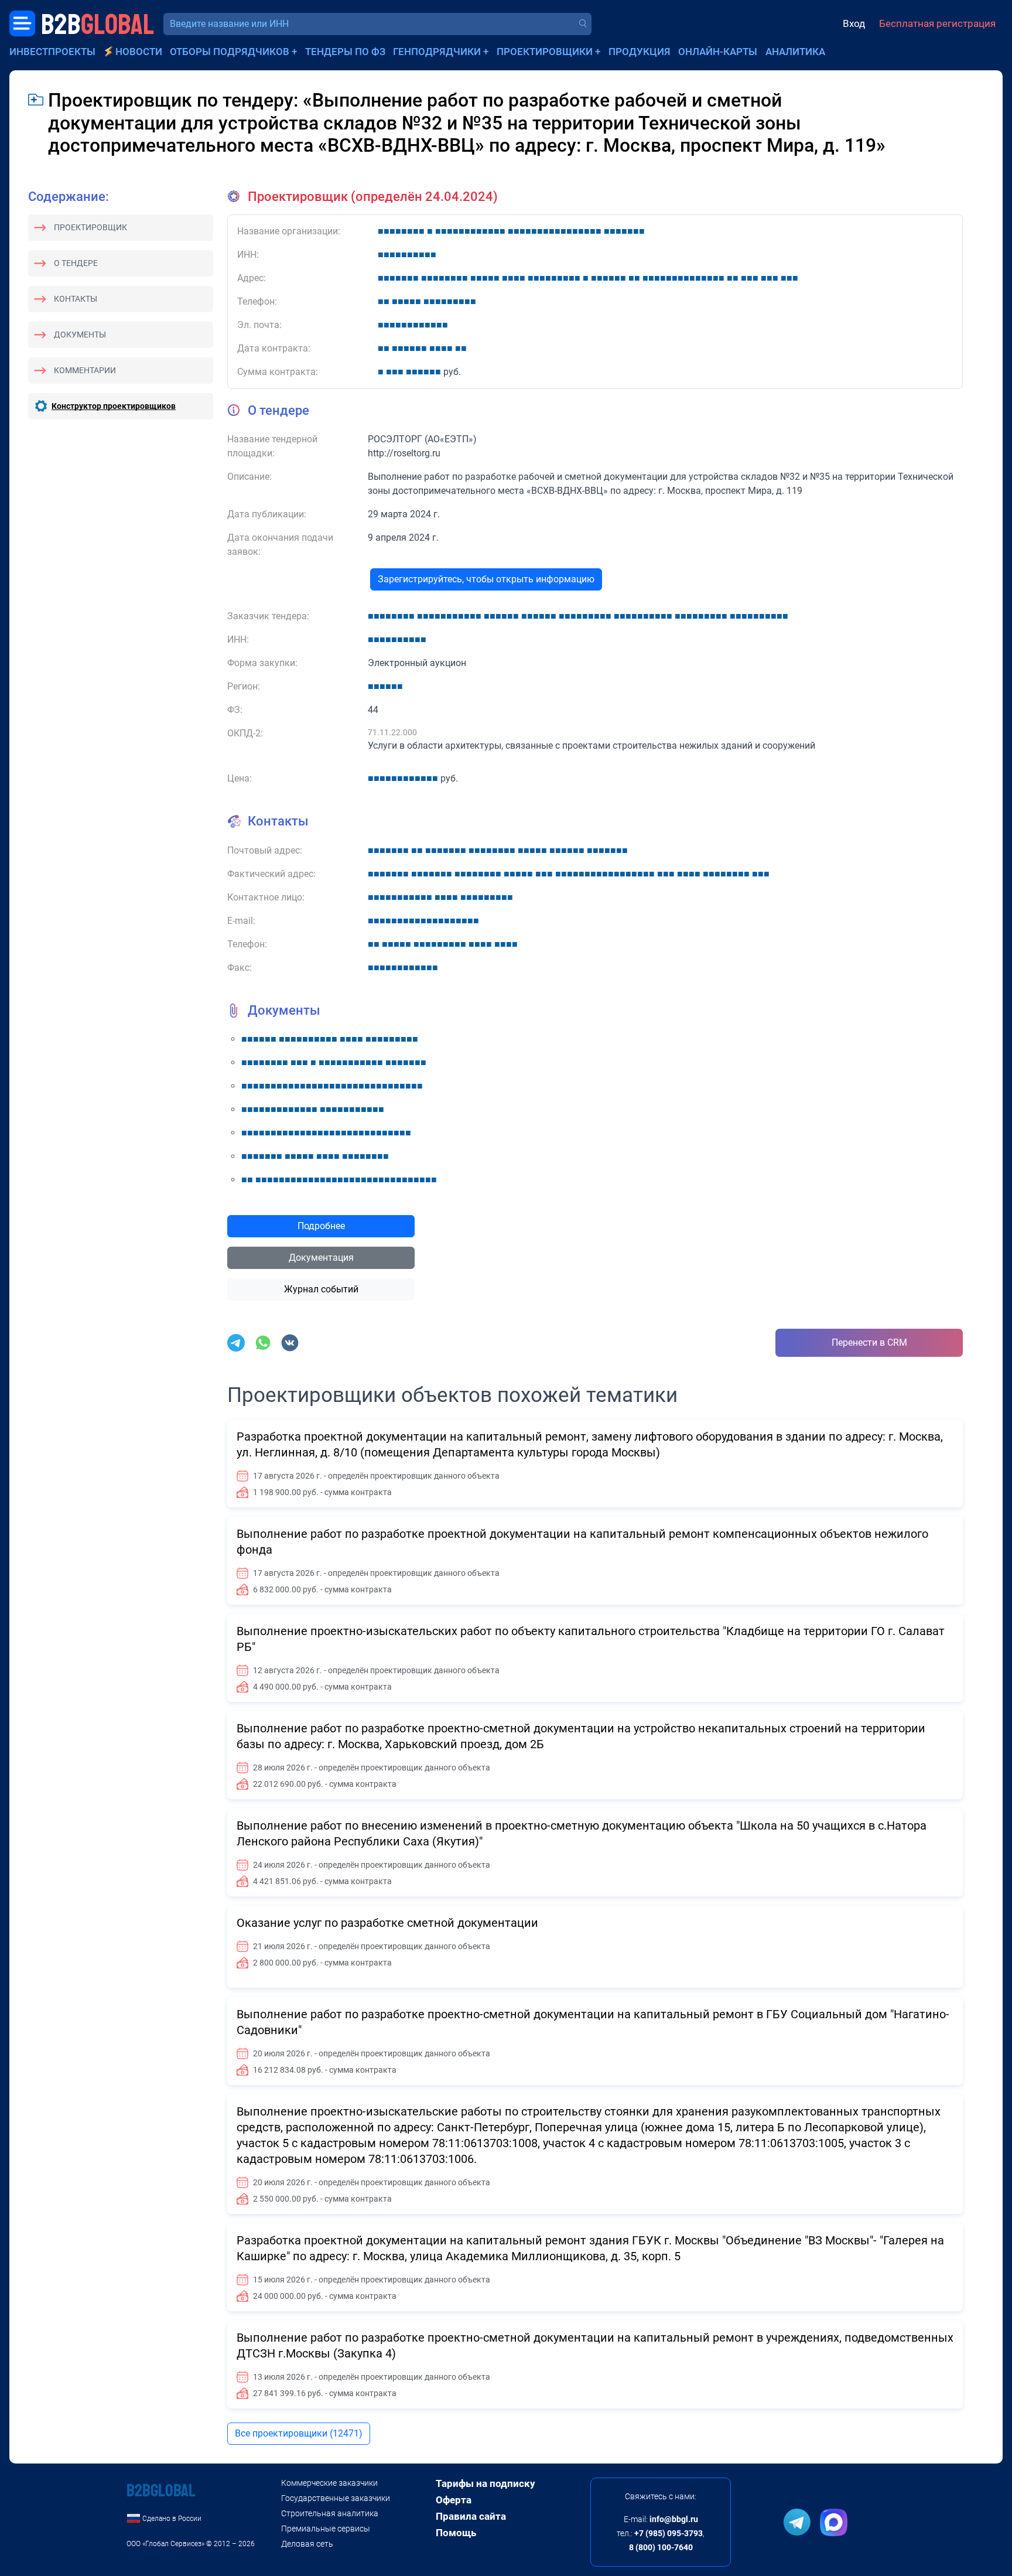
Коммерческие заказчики (329, 2483)
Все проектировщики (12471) (299, 2433)
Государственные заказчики (336, 2498)
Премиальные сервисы (326, 2529)
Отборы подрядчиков (230, 52)
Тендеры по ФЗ (345, 52)
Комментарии (85, 370)
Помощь (456, 2533)
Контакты (76, 299)
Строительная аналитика (330, 2513)
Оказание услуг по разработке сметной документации (387, 1923)
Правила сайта (471, 2516)
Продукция (640, 52)
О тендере (76, 263)
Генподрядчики (437, 52)
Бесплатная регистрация (937, 23)
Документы (80, 335)
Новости (139, 52)
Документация (321, 1258)
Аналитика (795, 52)
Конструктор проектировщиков (114, 406)
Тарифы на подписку (486, 2483)
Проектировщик (90, 227)
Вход (854, 23)
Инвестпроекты (52, 52)
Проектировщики (545, 52)
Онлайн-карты (718, 52)
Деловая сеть (307, 2544)
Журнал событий (321, 1289)
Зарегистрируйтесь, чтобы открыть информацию (486, 579)
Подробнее (321, 1226)
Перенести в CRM (869, 1342)
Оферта (454, 2500)
